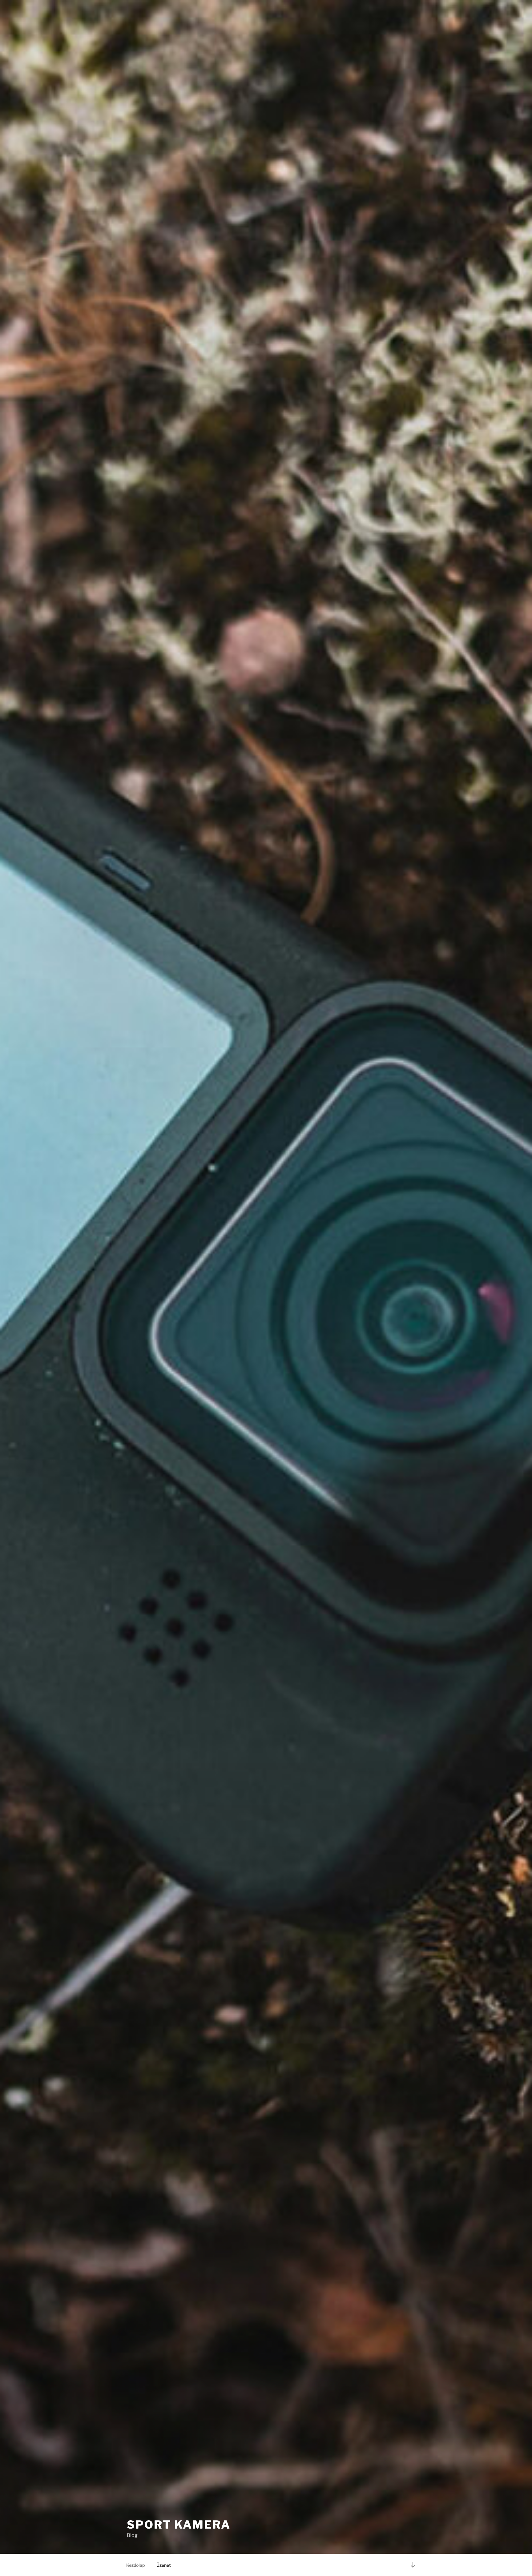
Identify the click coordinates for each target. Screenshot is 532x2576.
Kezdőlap (135, 2565)
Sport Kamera (179, 2525)
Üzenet (164, 2565)
